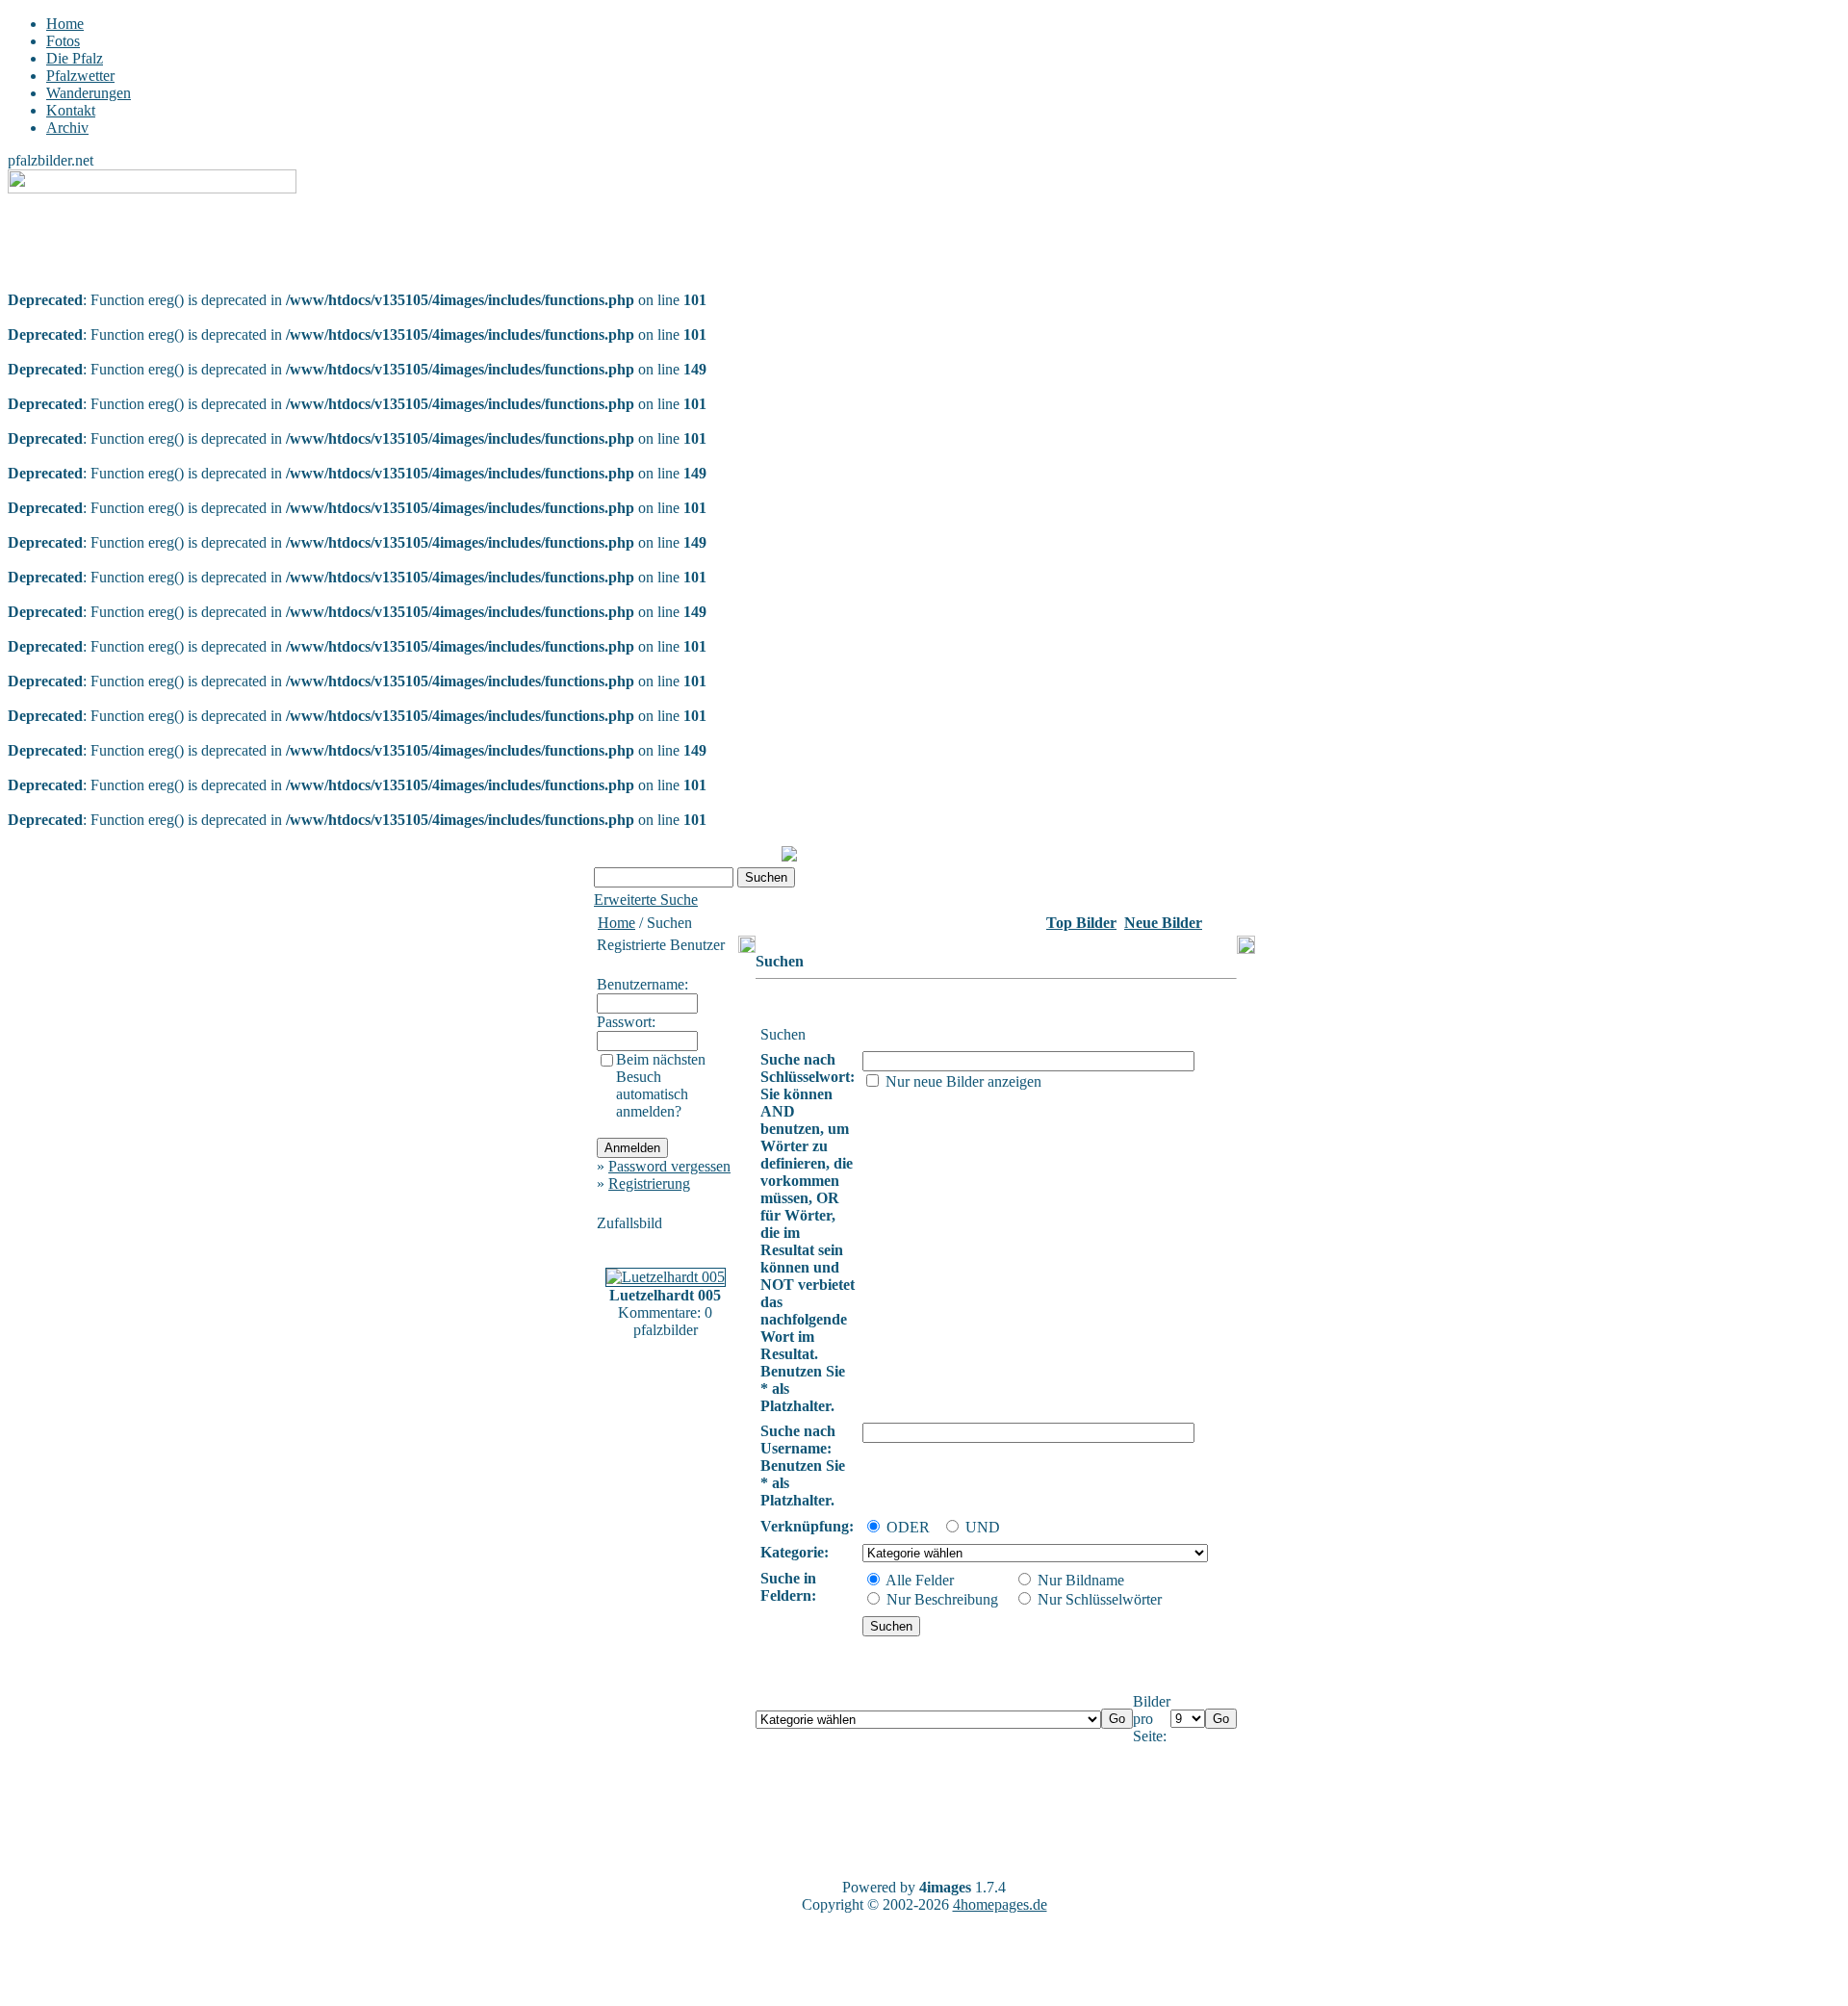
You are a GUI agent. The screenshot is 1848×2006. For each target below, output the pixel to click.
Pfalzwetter (80, 76)
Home (65, 24)
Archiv (67, 128)
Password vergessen (669, 1166)
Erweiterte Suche (646, 900)
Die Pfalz (75, 58)
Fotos (63, 41)
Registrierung (649, 1183)
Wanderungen (89, 93)
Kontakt (71, 110)
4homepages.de (1000, 1904)
